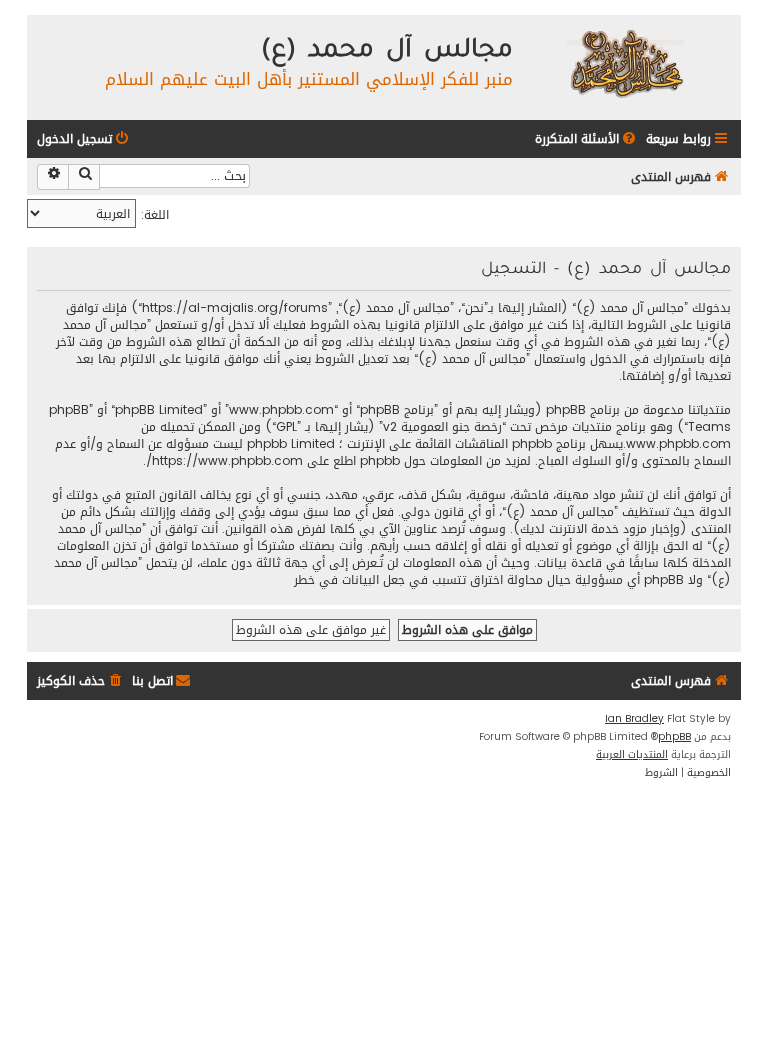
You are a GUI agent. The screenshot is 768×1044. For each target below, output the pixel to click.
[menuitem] (587, 139)
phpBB (674, 737)
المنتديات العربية (632, 755)
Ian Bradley (634, 719)
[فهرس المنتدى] (624, 62)
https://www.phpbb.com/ (224, 461)
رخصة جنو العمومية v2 (442, 427)
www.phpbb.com (678, 444)
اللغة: (155, 214)
